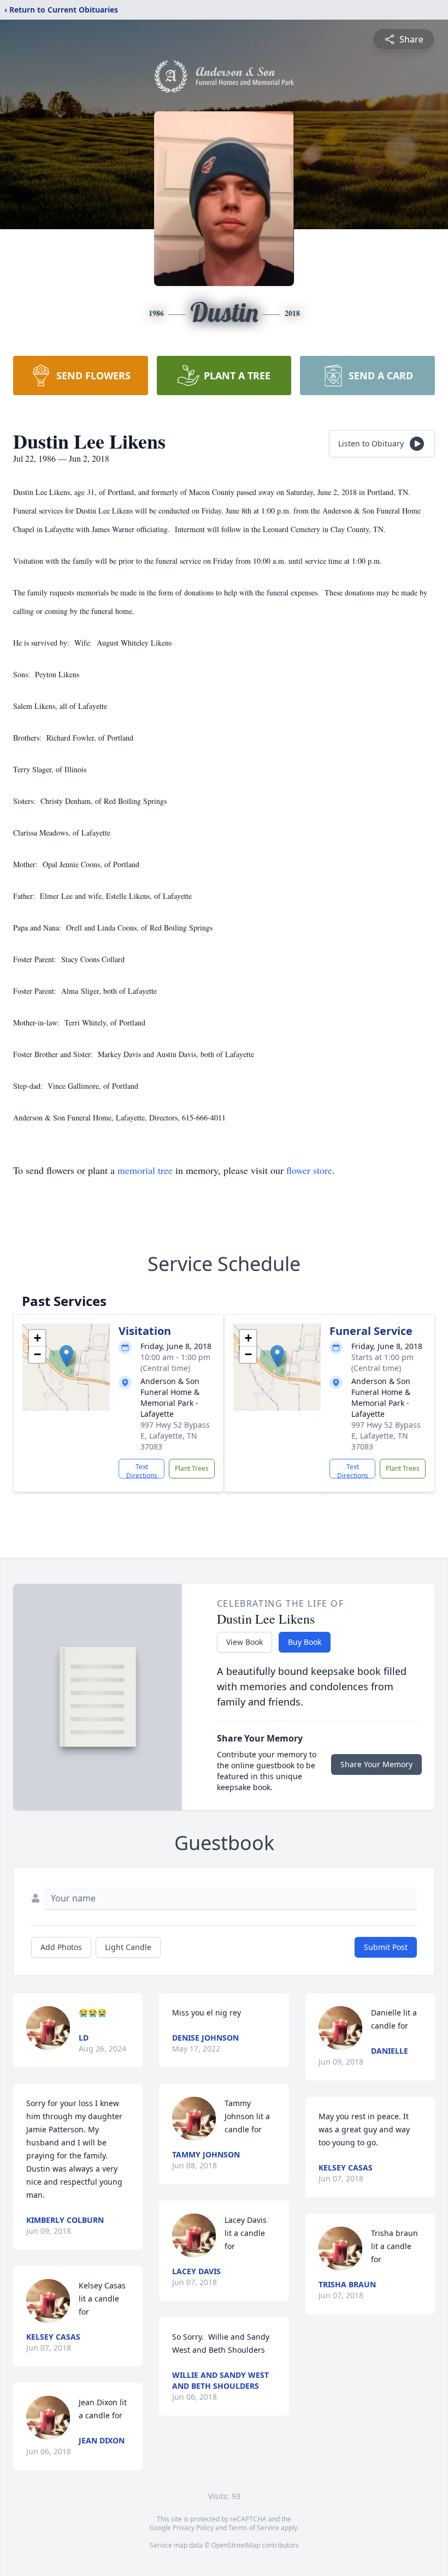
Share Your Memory (376, 1764)
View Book (244, 1642)
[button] (66, 1356)
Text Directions (142, 1470)
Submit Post (386, 1947)
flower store (309, 1170)
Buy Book (305, 1642)
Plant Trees (192, 1468)
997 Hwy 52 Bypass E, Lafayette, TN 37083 (175, 1436)
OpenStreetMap (236, 2545)
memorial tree (145, 1170)
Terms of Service (254, 2528)
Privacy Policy (193, 2528)
